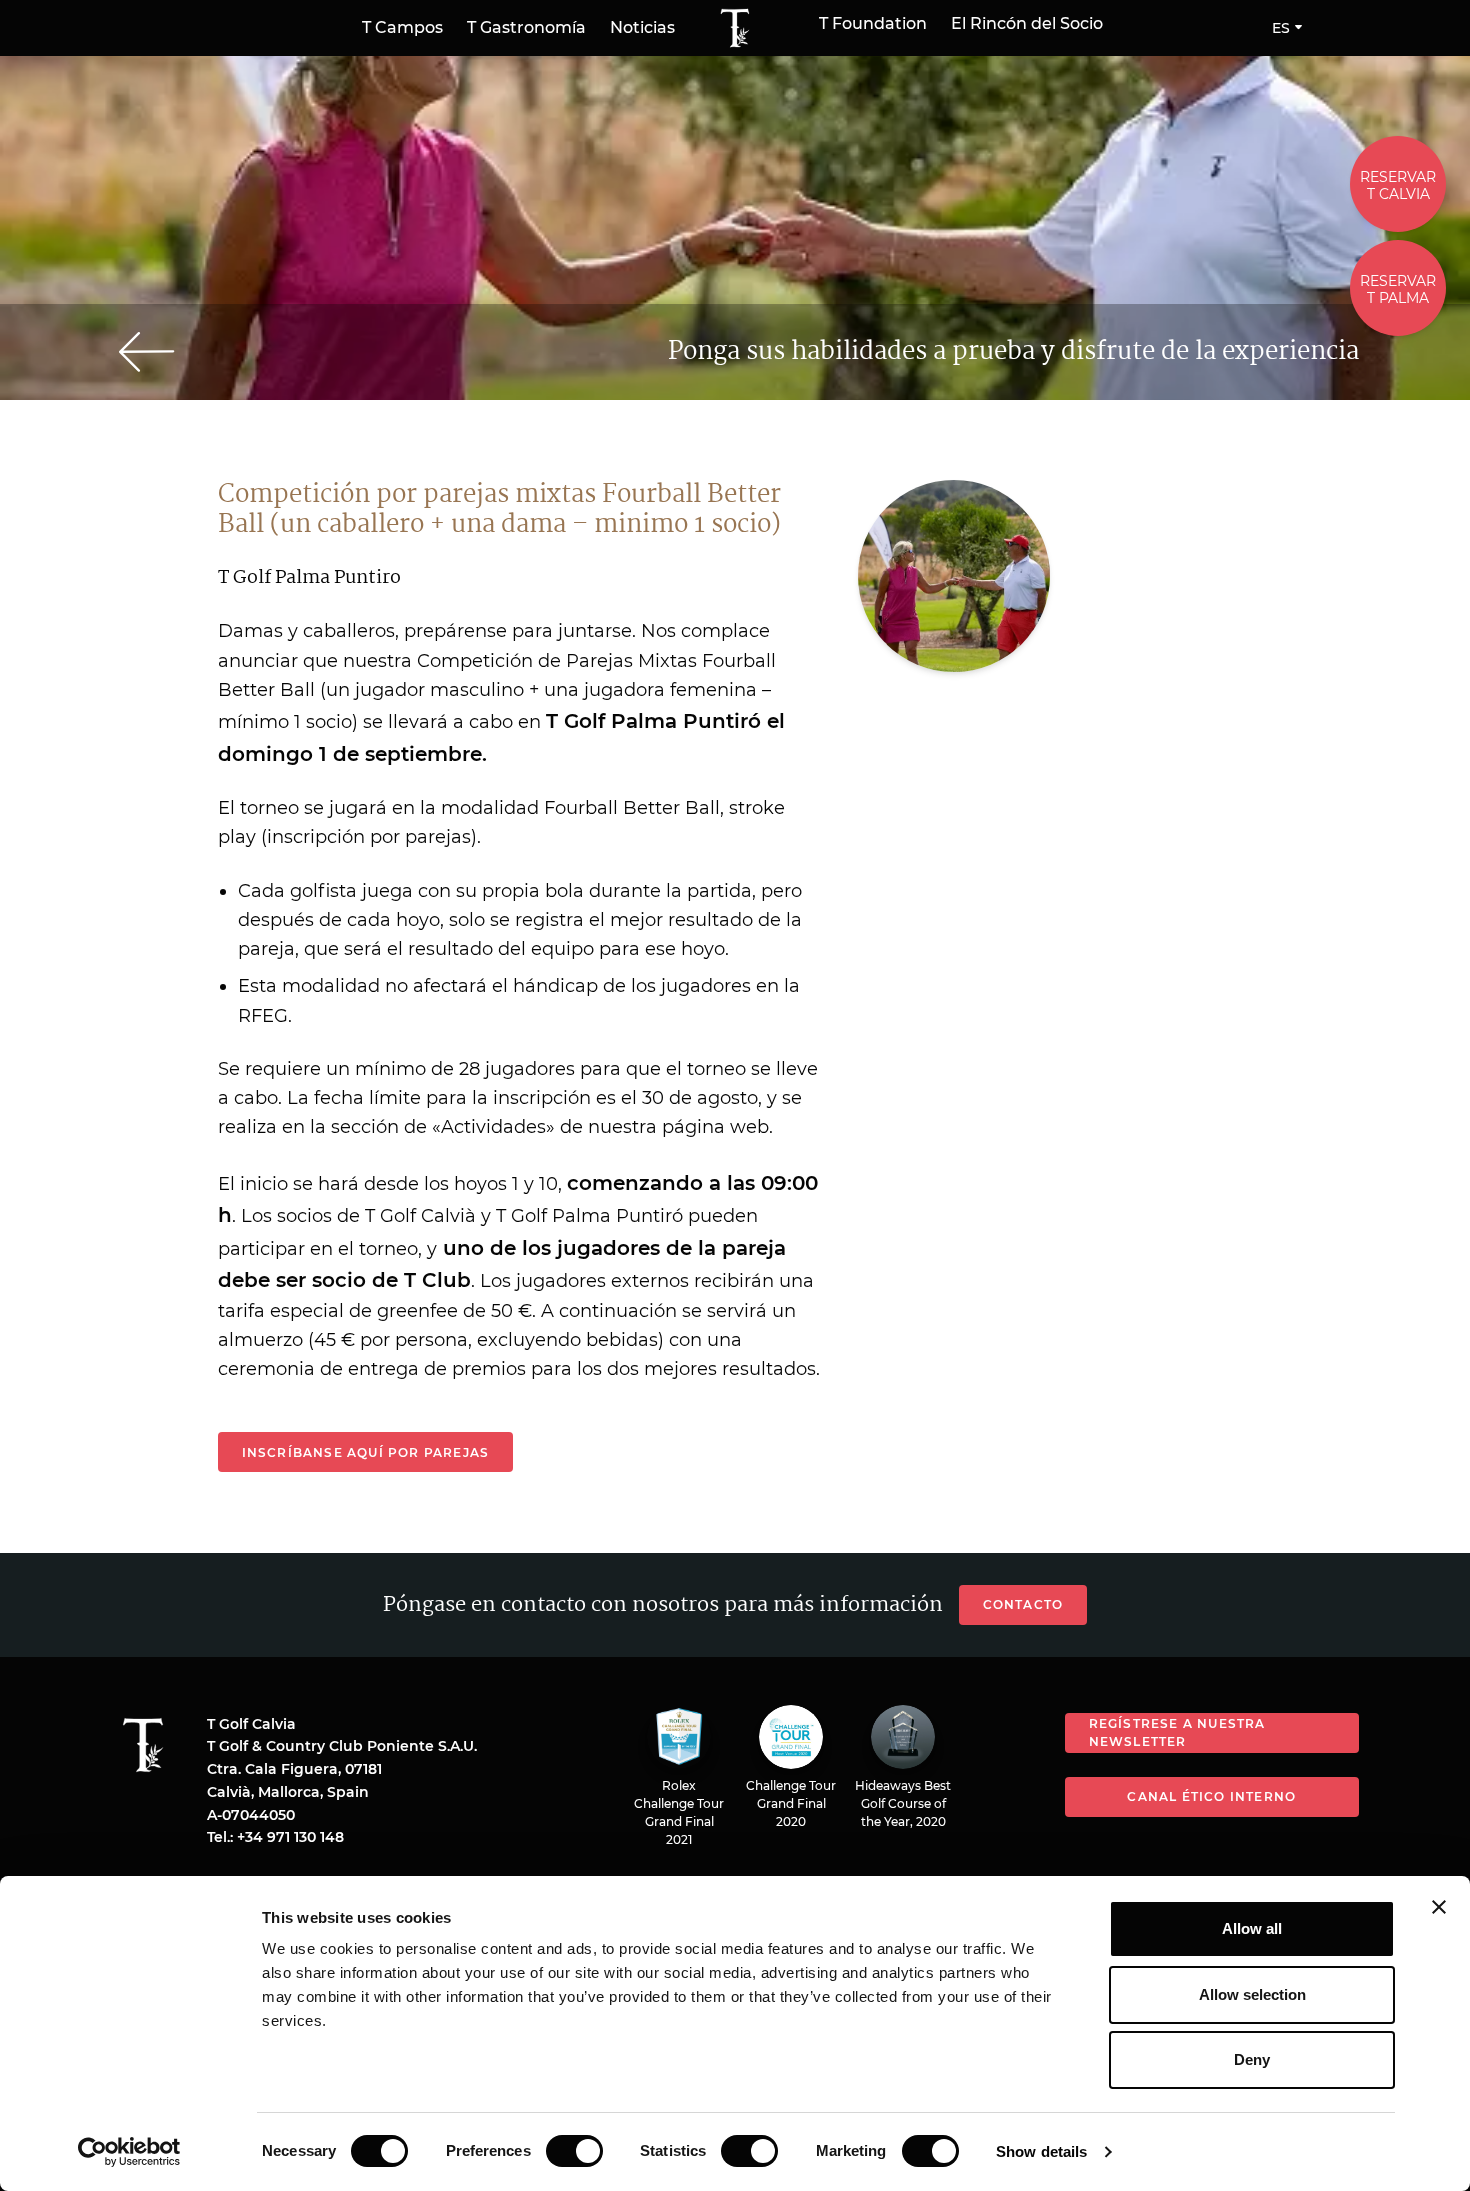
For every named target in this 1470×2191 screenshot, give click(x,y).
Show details (1041, 2151)
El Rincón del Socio (1027, 24)
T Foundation (873, 24)
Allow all (1252, 1928)
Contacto (1023, 1604)
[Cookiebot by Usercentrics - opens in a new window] (129, 2152)
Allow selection (1252, 1994)
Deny (1252, 2059)
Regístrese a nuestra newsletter (1177, 1732)
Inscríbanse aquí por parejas (366, 1452)
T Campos (402, 27)
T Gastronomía (526, 27)
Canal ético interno (1211, 1796)
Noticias (642, 27)
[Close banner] (1439, 1907)
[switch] (574, 2151)
